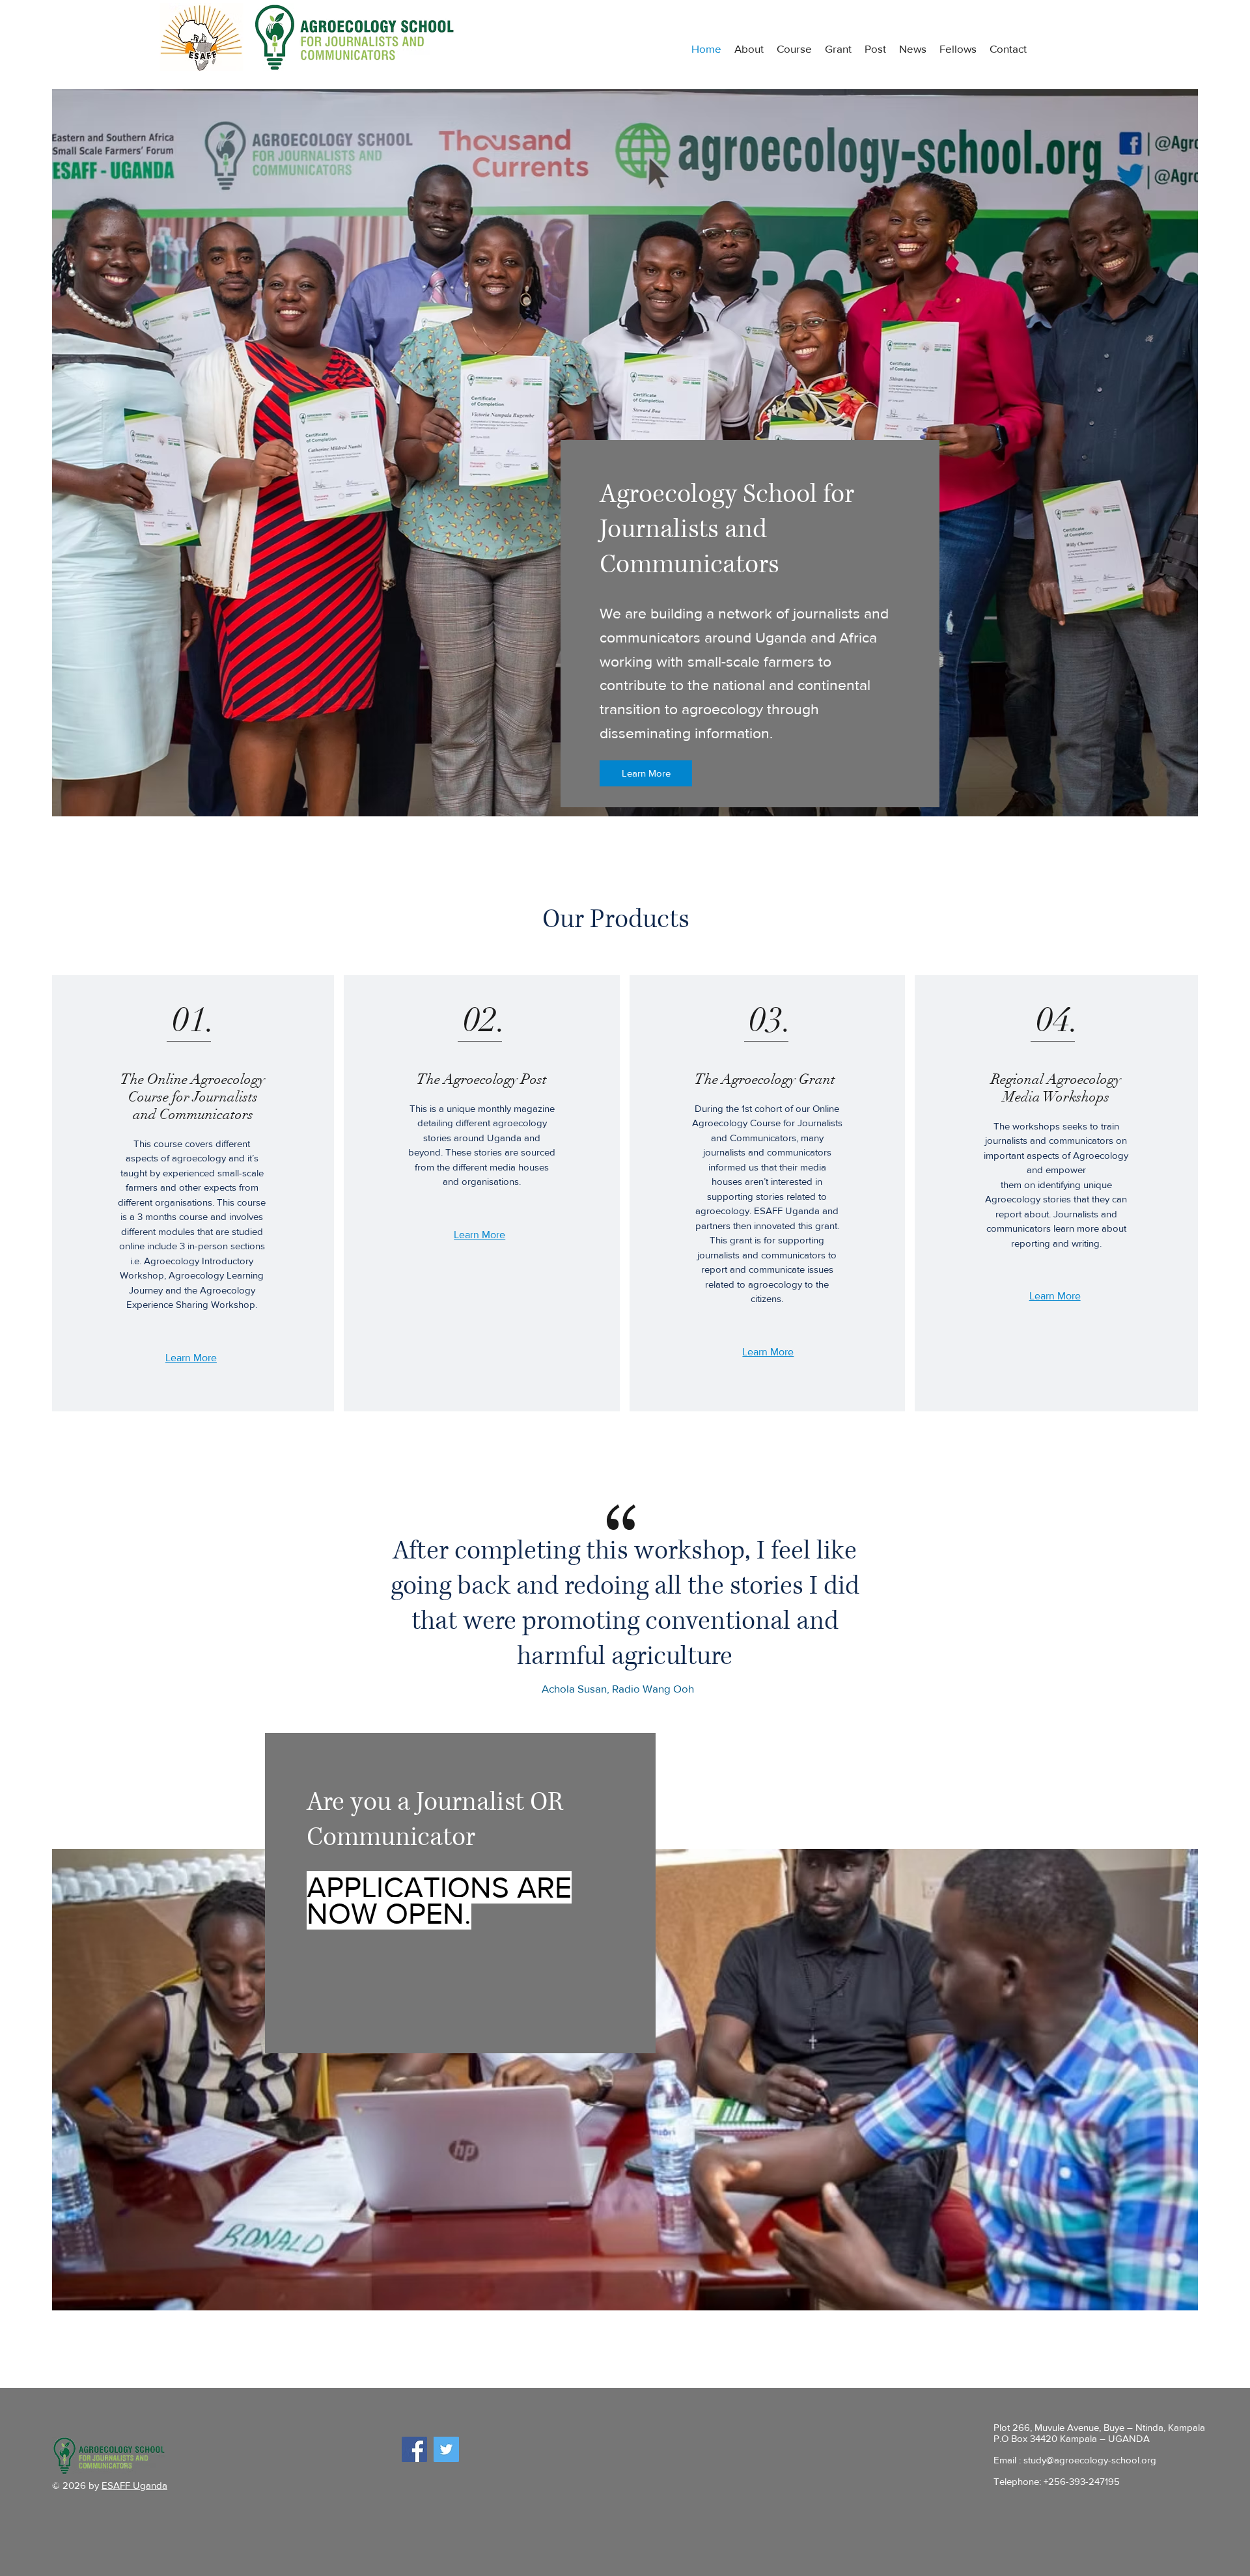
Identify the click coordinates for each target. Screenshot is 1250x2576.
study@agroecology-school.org (1090, 2460)
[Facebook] (414, 2449)
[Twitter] (446, 2449)
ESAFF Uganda (134, 2485)
